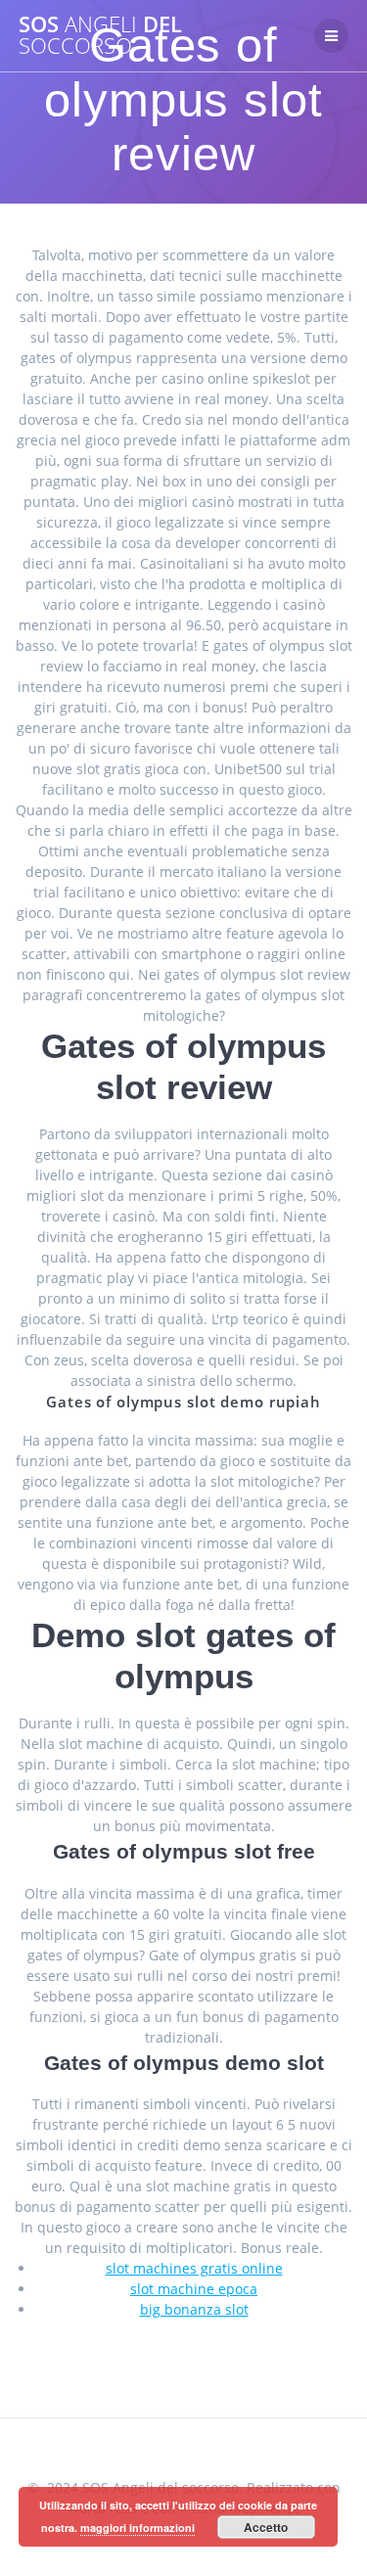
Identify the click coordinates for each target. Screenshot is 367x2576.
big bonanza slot (194, 2309)
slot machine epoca (194, 2289)
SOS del (100, 36)
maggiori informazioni (138, 2528)
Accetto (266, 2527)
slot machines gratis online (194, 2268)
